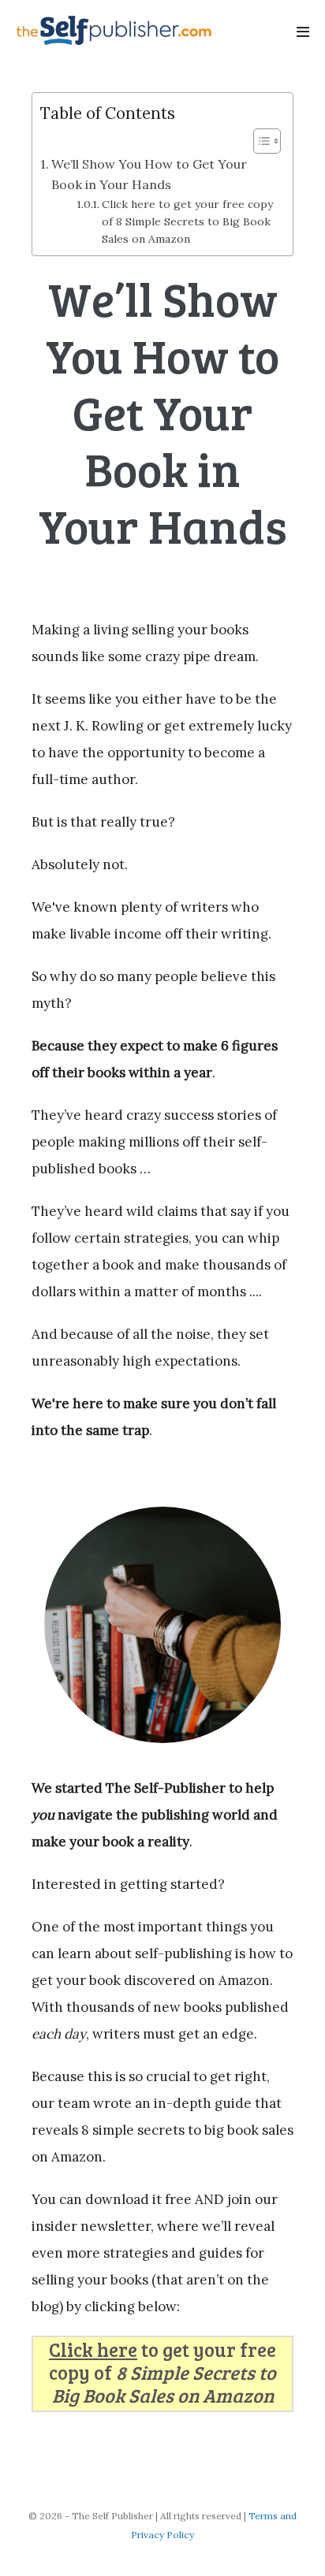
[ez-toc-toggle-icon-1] (259, 141)
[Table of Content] (267, 141)
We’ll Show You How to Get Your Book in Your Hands (149, 174)
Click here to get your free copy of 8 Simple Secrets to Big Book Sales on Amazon (187, 221)
